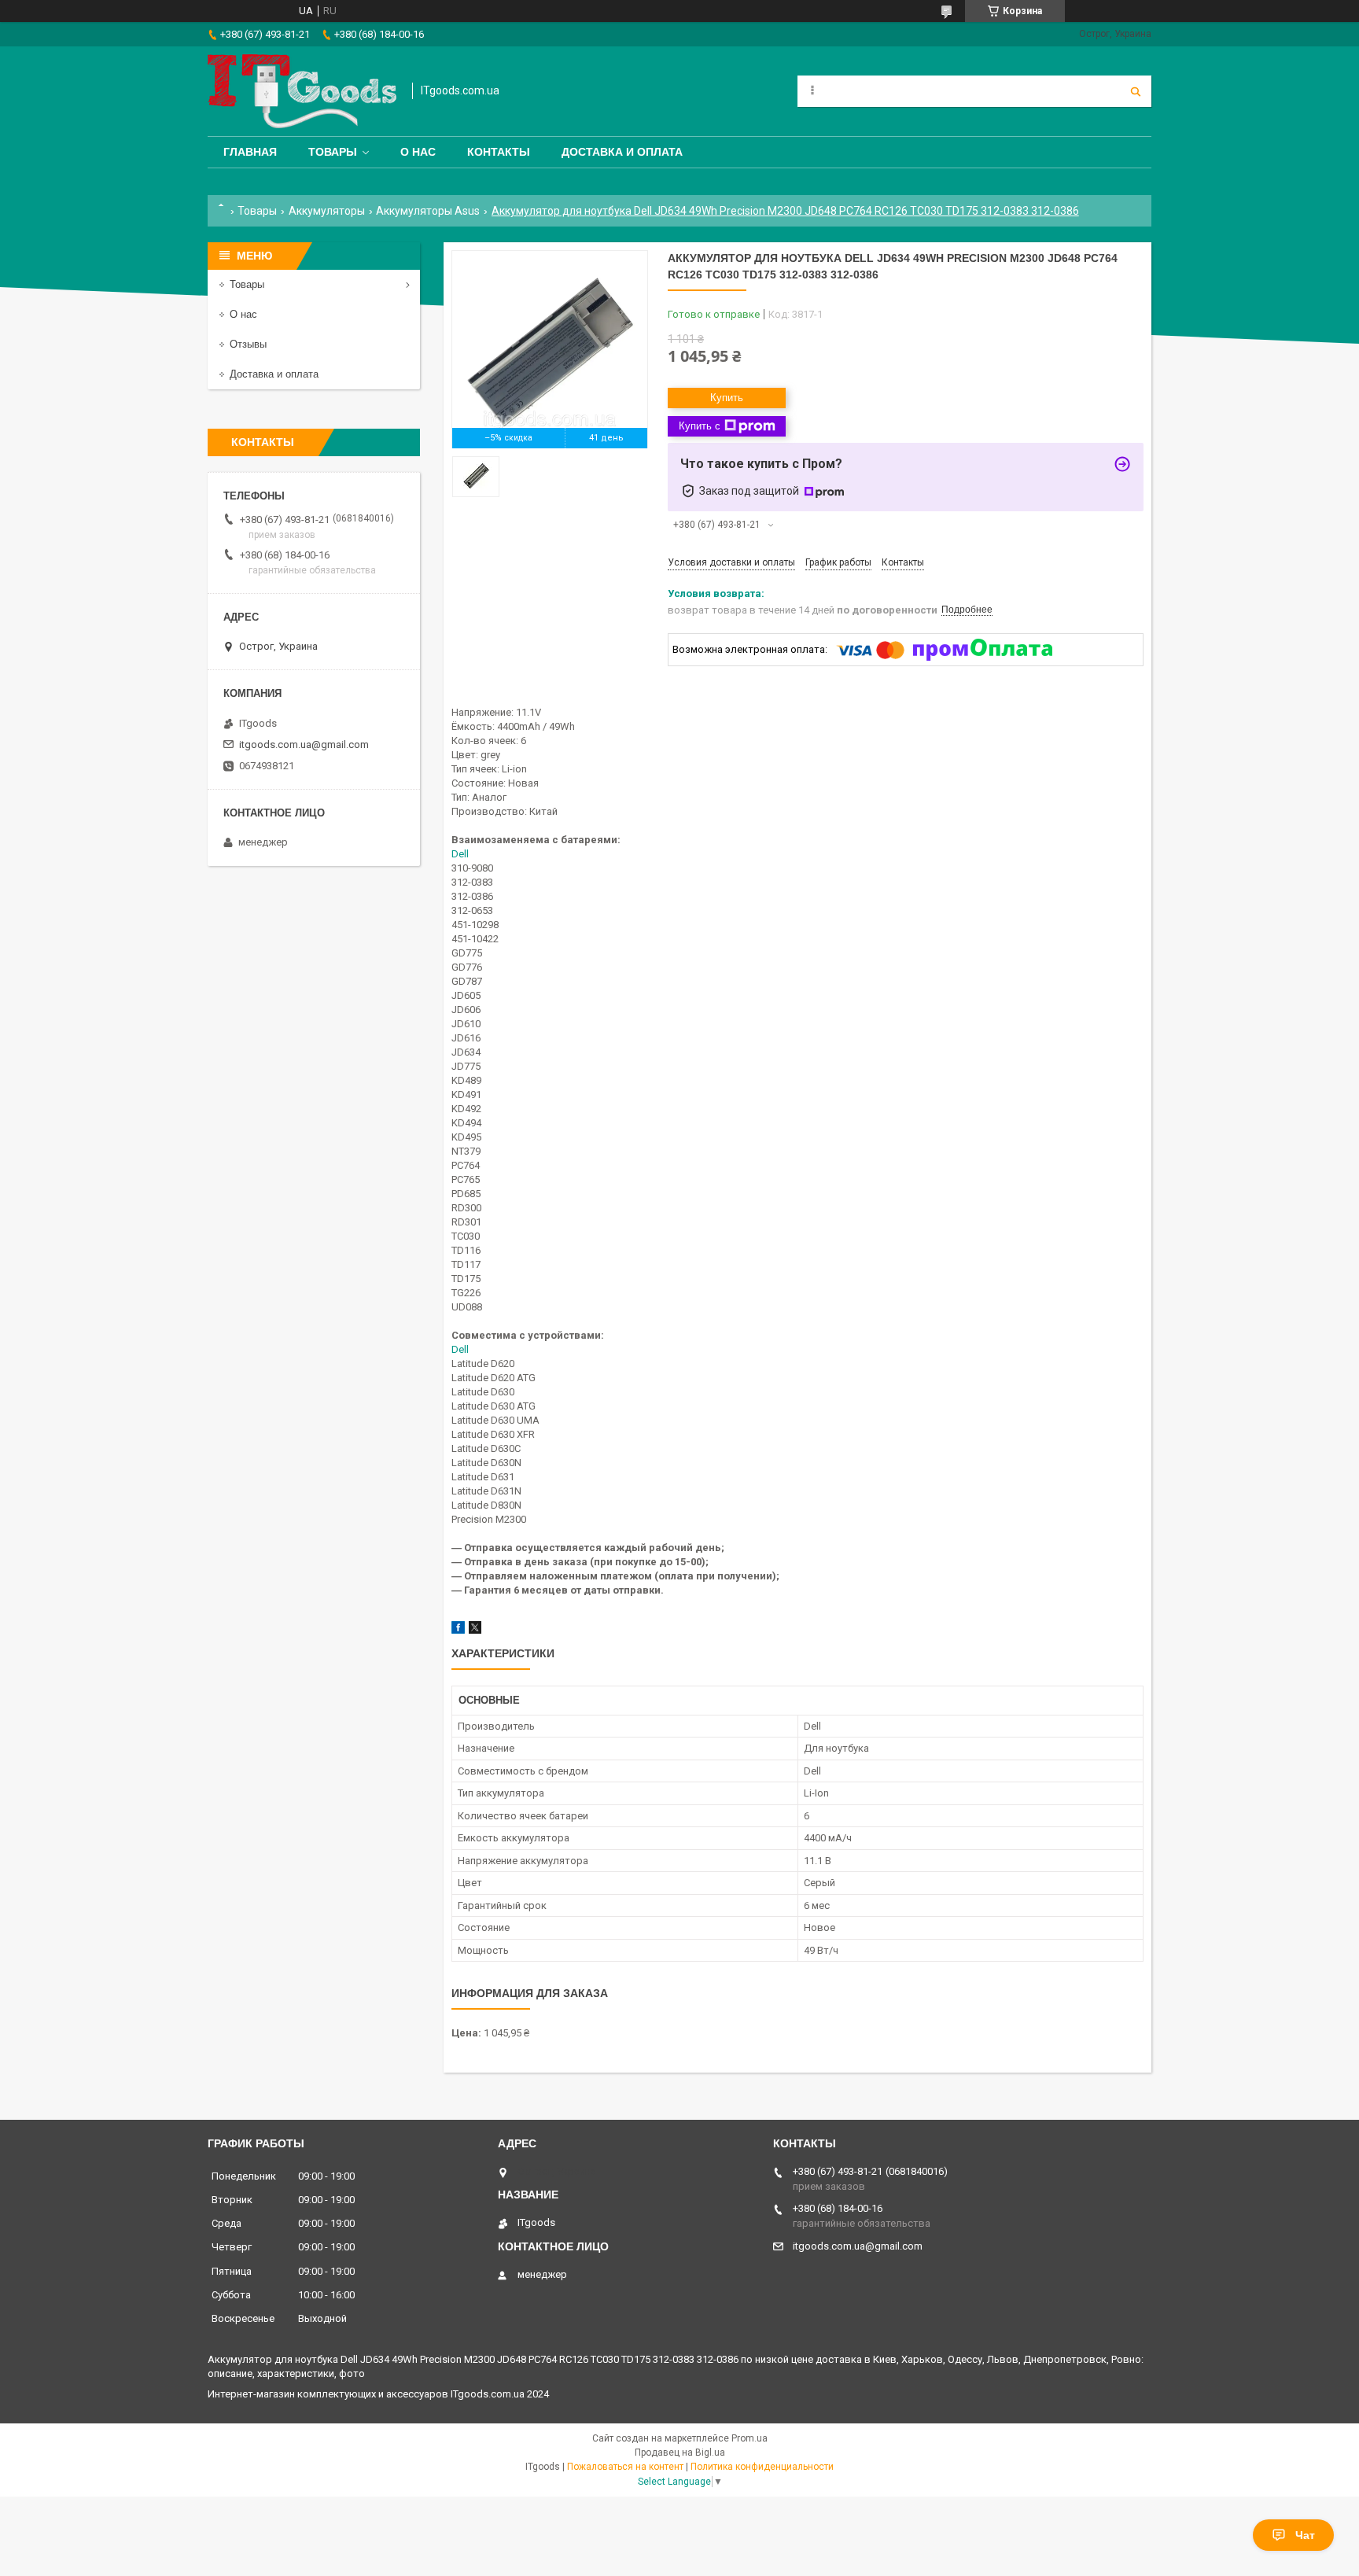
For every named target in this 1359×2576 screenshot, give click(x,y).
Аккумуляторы (327, 211)
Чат (1305, 2535)
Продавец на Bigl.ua (680, 2453)
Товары (333, 152)
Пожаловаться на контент (625, 2467)
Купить (727, 398)
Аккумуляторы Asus (428, 211)
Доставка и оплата (622, 152)
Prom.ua (749, 2438)
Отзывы (248, 344)
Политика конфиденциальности (762, 2467)
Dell (460, 854)
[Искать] (1136, 91)
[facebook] (458, 1630)
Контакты (499, 152)
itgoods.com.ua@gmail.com (304, 744)
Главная (250, 152)
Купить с (700, 426)
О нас (418, 152)
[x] (475, 1630)
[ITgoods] (302, 91)
